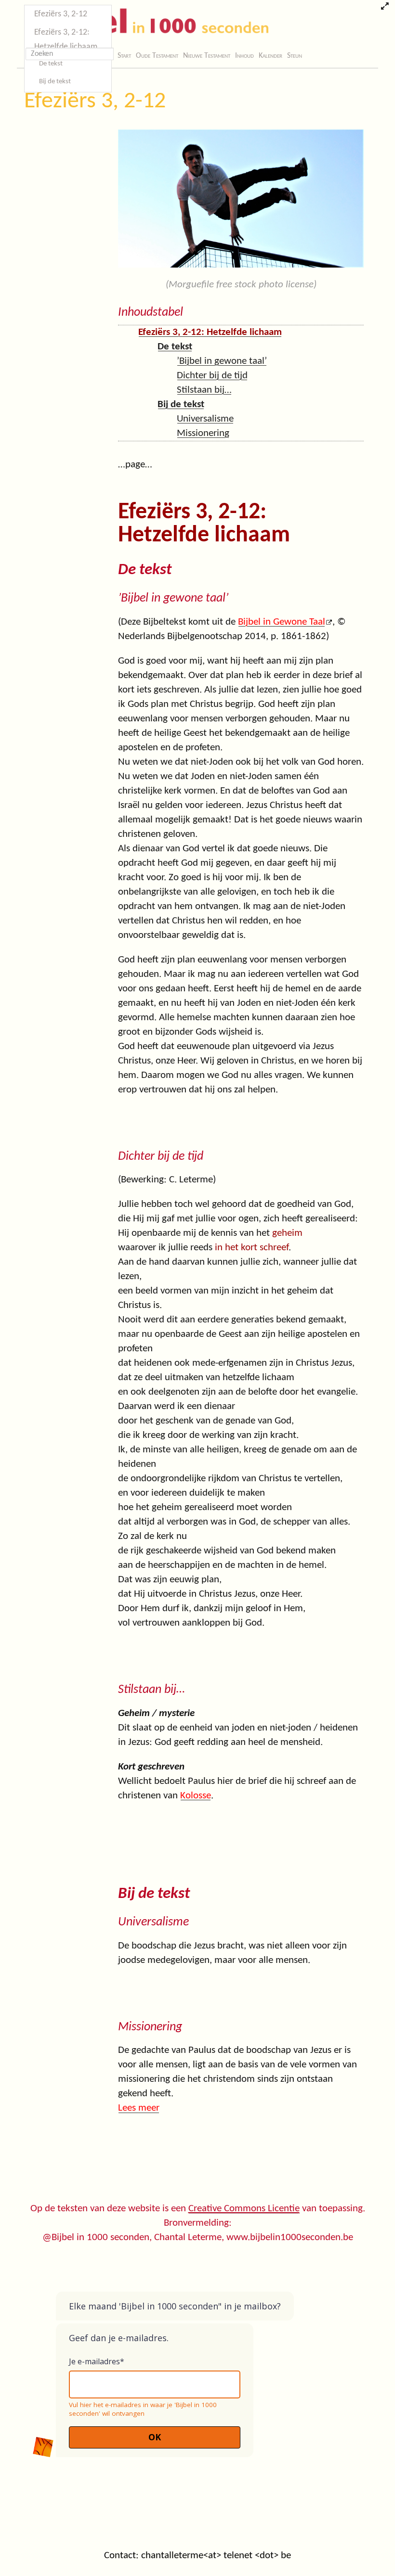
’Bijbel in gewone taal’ (222, 361)
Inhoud (244, 56)
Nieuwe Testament (207, 56)
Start (124, 56)
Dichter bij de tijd (212, 376)
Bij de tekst (55, 82)
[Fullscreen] (385, 7)
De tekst (51, 64)
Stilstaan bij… (204, 390)
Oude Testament (157, 56)
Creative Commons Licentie (244, 2209)
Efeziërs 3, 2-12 (95, 102)
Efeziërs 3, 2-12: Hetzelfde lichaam (66, 40)
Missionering (203, 433)
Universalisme (205, 419)
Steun (295, 56)
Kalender (270, 56)
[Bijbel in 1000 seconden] (144, 23)
